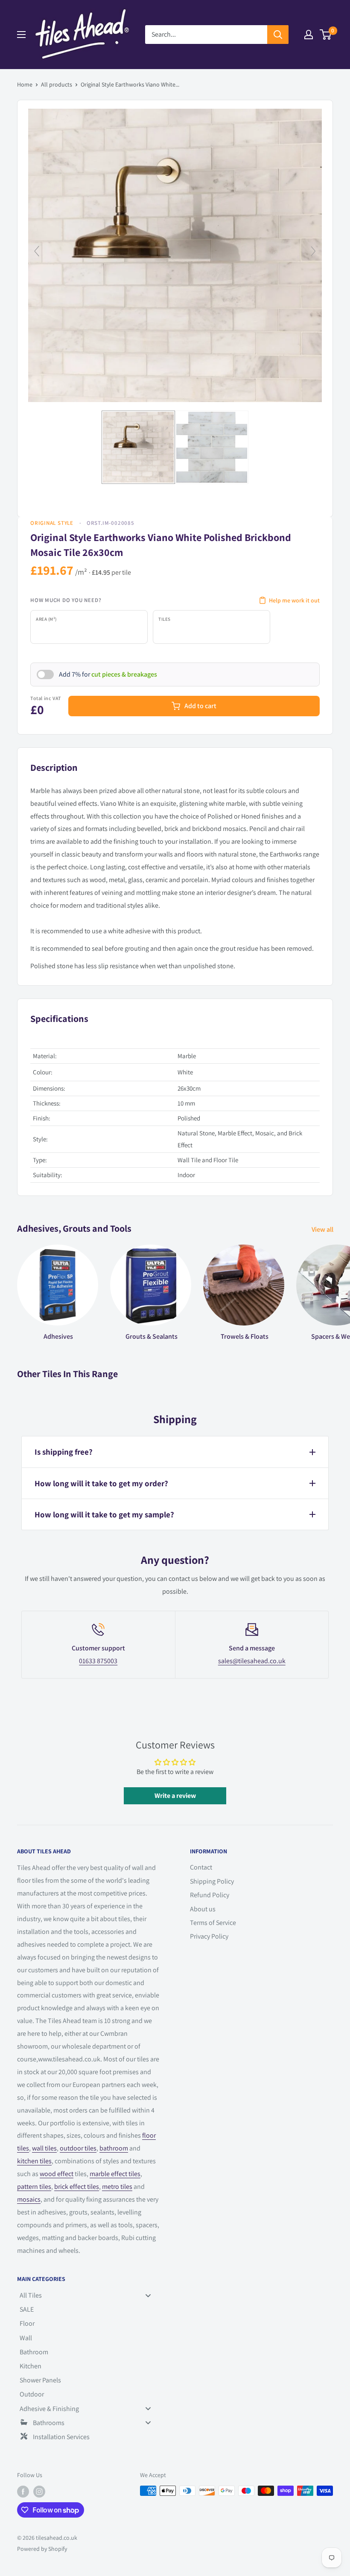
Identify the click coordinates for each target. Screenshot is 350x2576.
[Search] (278, 35)
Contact (201, 1867)
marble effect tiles (115, 2174)
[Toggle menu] (148, 2295)
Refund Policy (210, 1895)
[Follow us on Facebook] (23, 2492)
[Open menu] (21, 35)
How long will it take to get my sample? (104, 1514)
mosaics (29, 2199)
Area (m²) (46, 619)
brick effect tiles (77, 2187)
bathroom (114, 2148)
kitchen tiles (34, 2161)
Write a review (175, 1796)
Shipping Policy (212, 1881)
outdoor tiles (78, 2148)
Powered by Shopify (42, 2549)
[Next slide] (313, 251)
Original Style (52, 523)
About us (203, 1909)
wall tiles (44, 2148)
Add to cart (200, 706)
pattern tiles (34, 2187)
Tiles (165, 619)
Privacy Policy (209, 1936)
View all (323, 1229)
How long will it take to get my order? (101, 1483)
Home (25, 84)
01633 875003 (98, 1661)
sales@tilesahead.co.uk (252, 1661)
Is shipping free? (64, 1452)
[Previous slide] (37, 251)
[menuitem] (89, 2295)
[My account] (309, 35)
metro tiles (117, 2187)
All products (57, 84)
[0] (326, 35)
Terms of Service (213, 1923)
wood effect (57, 2174)
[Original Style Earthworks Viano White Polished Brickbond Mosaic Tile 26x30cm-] (138, 447)
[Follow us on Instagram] (39, 2492)
